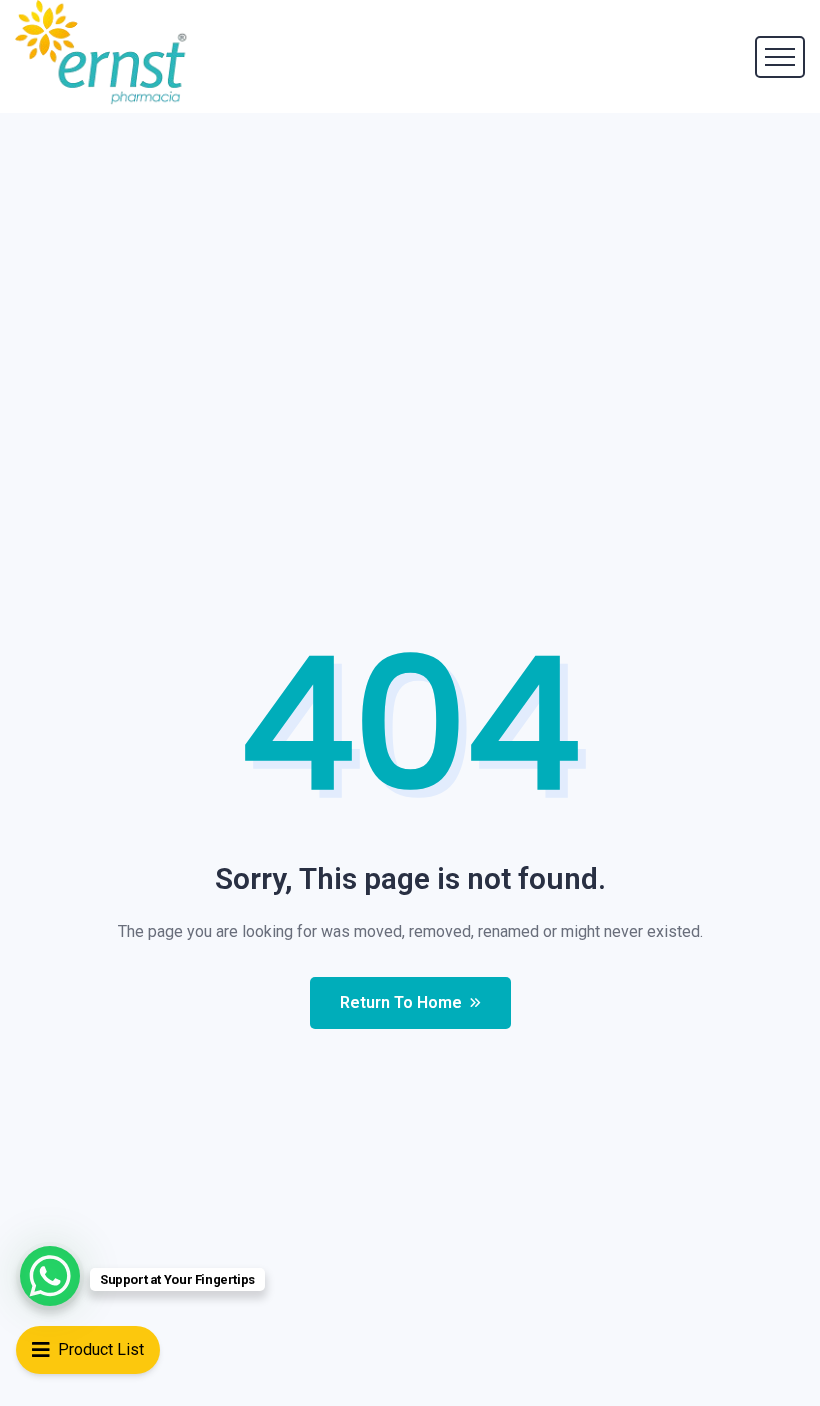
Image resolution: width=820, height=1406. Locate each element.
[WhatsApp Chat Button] (50, 1276)
